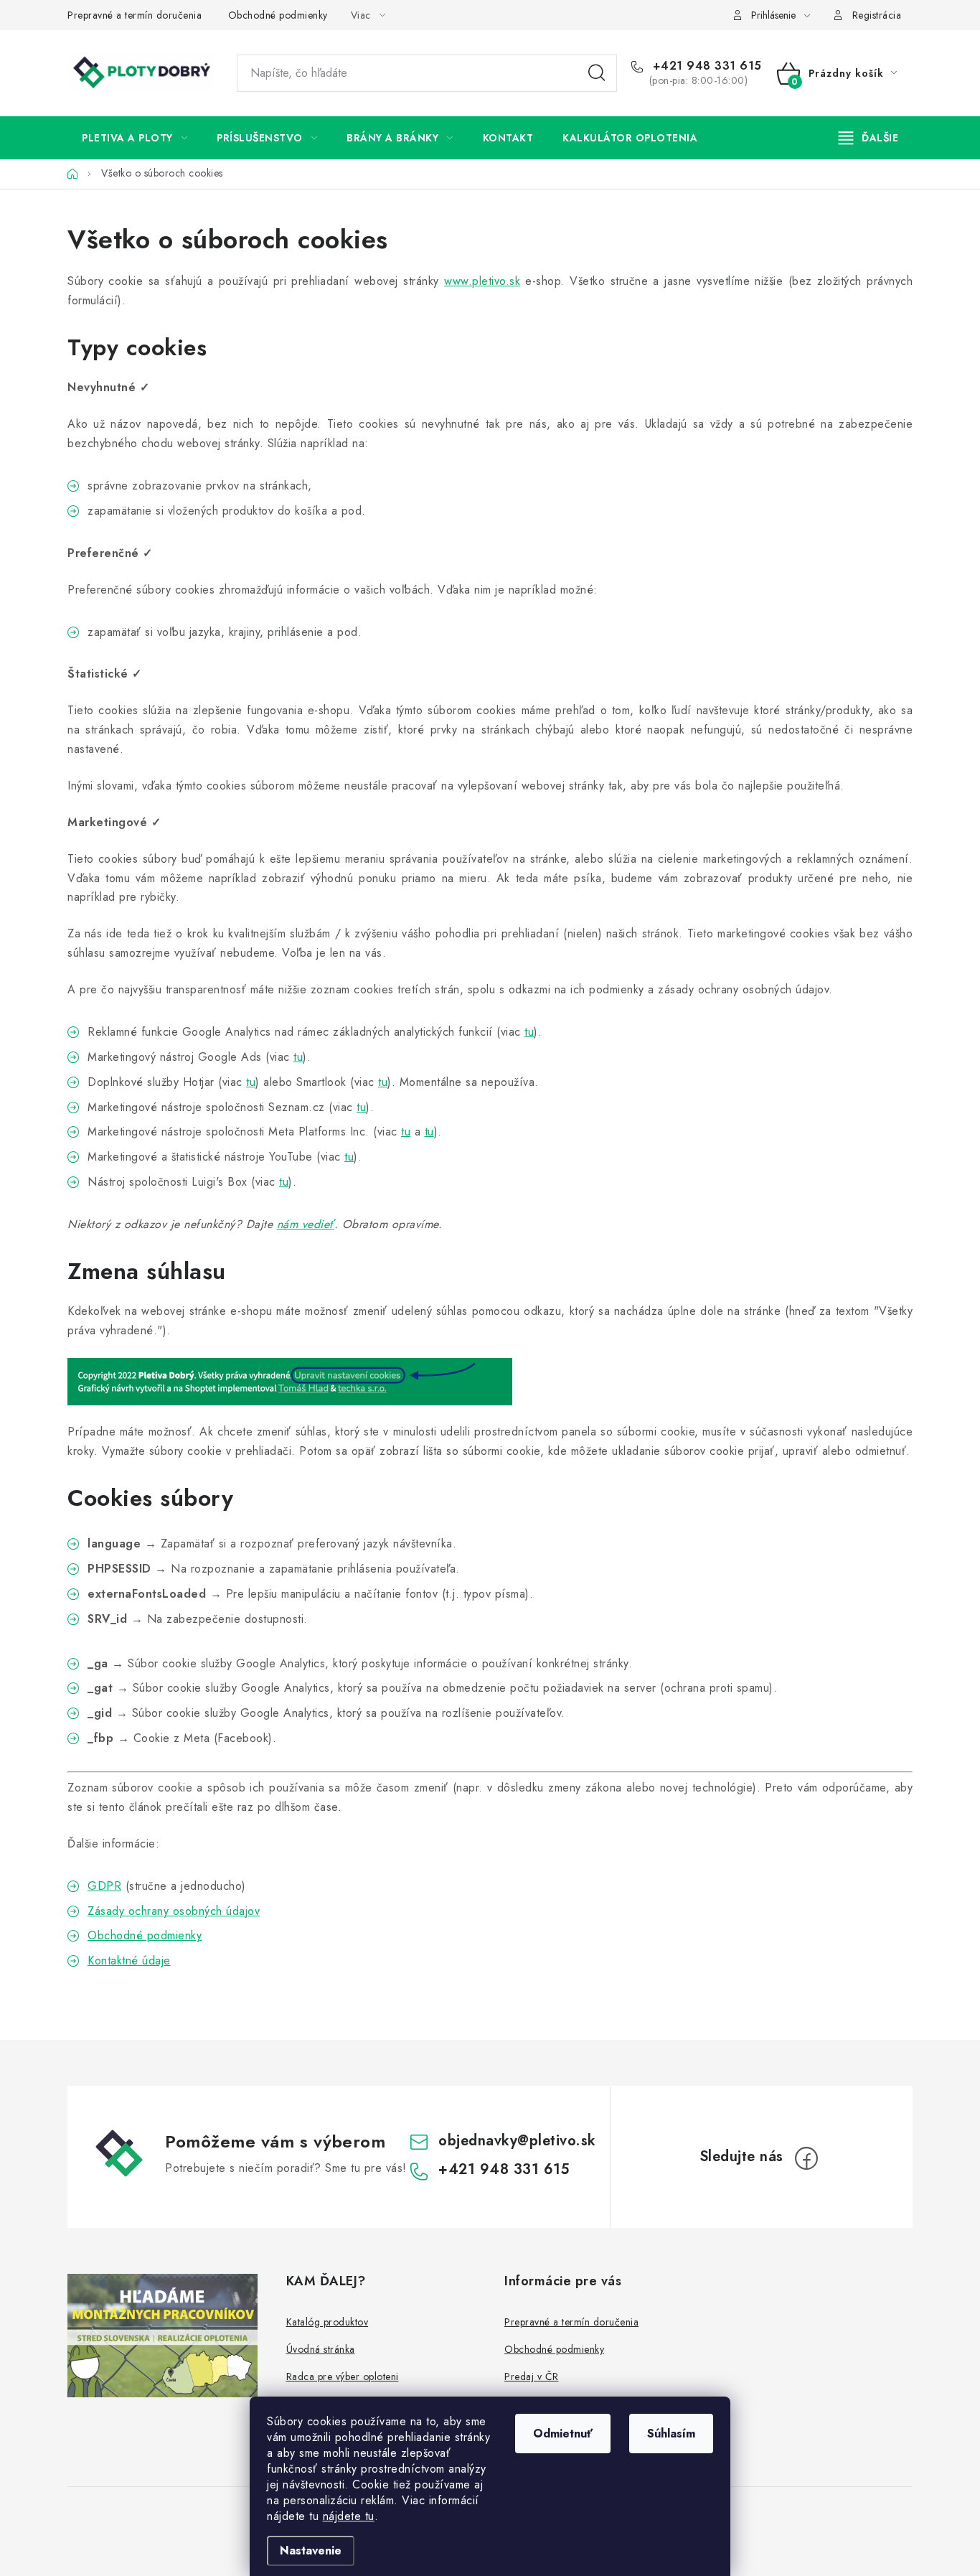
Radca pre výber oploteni (343, 2376)
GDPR (104, 1886)
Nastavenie (311, 2551)
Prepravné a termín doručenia (135, 15)
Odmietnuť (563, 2434)
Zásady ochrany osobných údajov (174, 1911)
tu (529, 1032)
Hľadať (597, 73)
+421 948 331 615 (705, 66)
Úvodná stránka (321, 2349)
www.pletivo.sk (482, 281)
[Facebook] (806, 2158)
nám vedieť (306, 1224)
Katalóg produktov (328, 2322)
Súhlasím (671, 2434)
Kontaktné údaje (129, 1961)
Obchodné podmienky (278, 15)
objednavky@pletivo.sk (517, 2141)
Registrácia (877, 15)
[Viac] (869, 138)
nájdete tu (349, 2516)
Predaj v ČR (532, 2376)
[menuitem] (135, 138)
